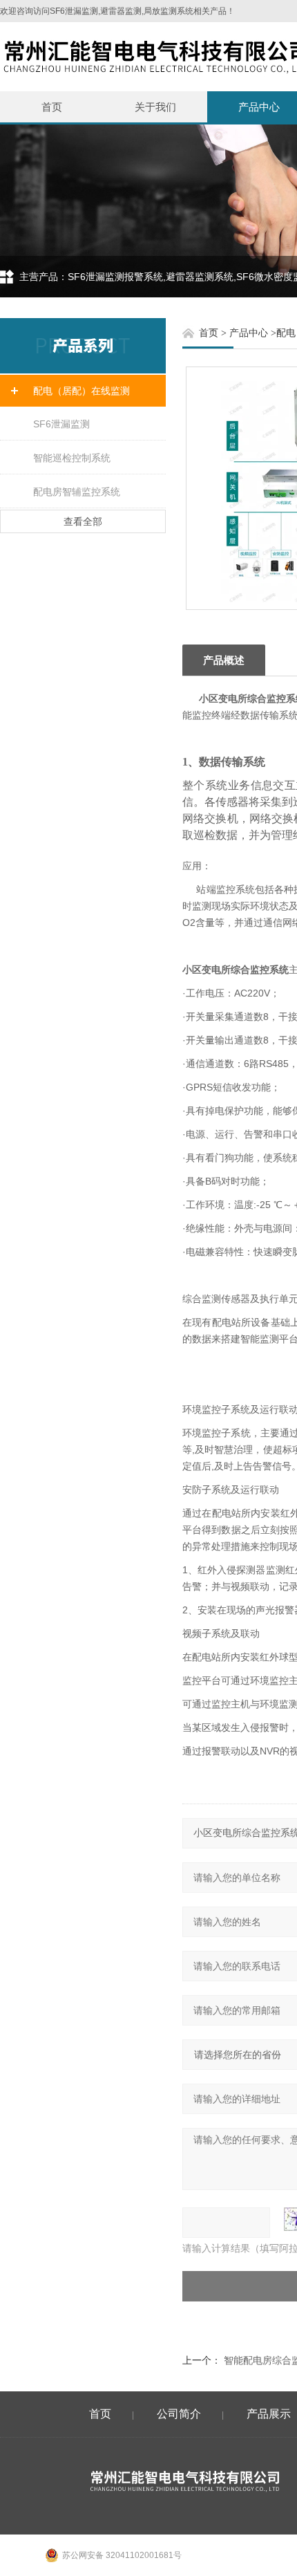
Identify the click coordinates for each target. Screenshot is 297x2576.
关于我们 (155, 107)
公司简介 (179, 2414)
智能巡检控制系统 (72, 458)
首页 (52, 107)
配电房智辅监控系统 (77, 492)
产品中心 (249, 333)
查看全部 (83, 521)
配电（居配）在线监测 (82, 391)
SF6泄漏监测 (61, 424)
